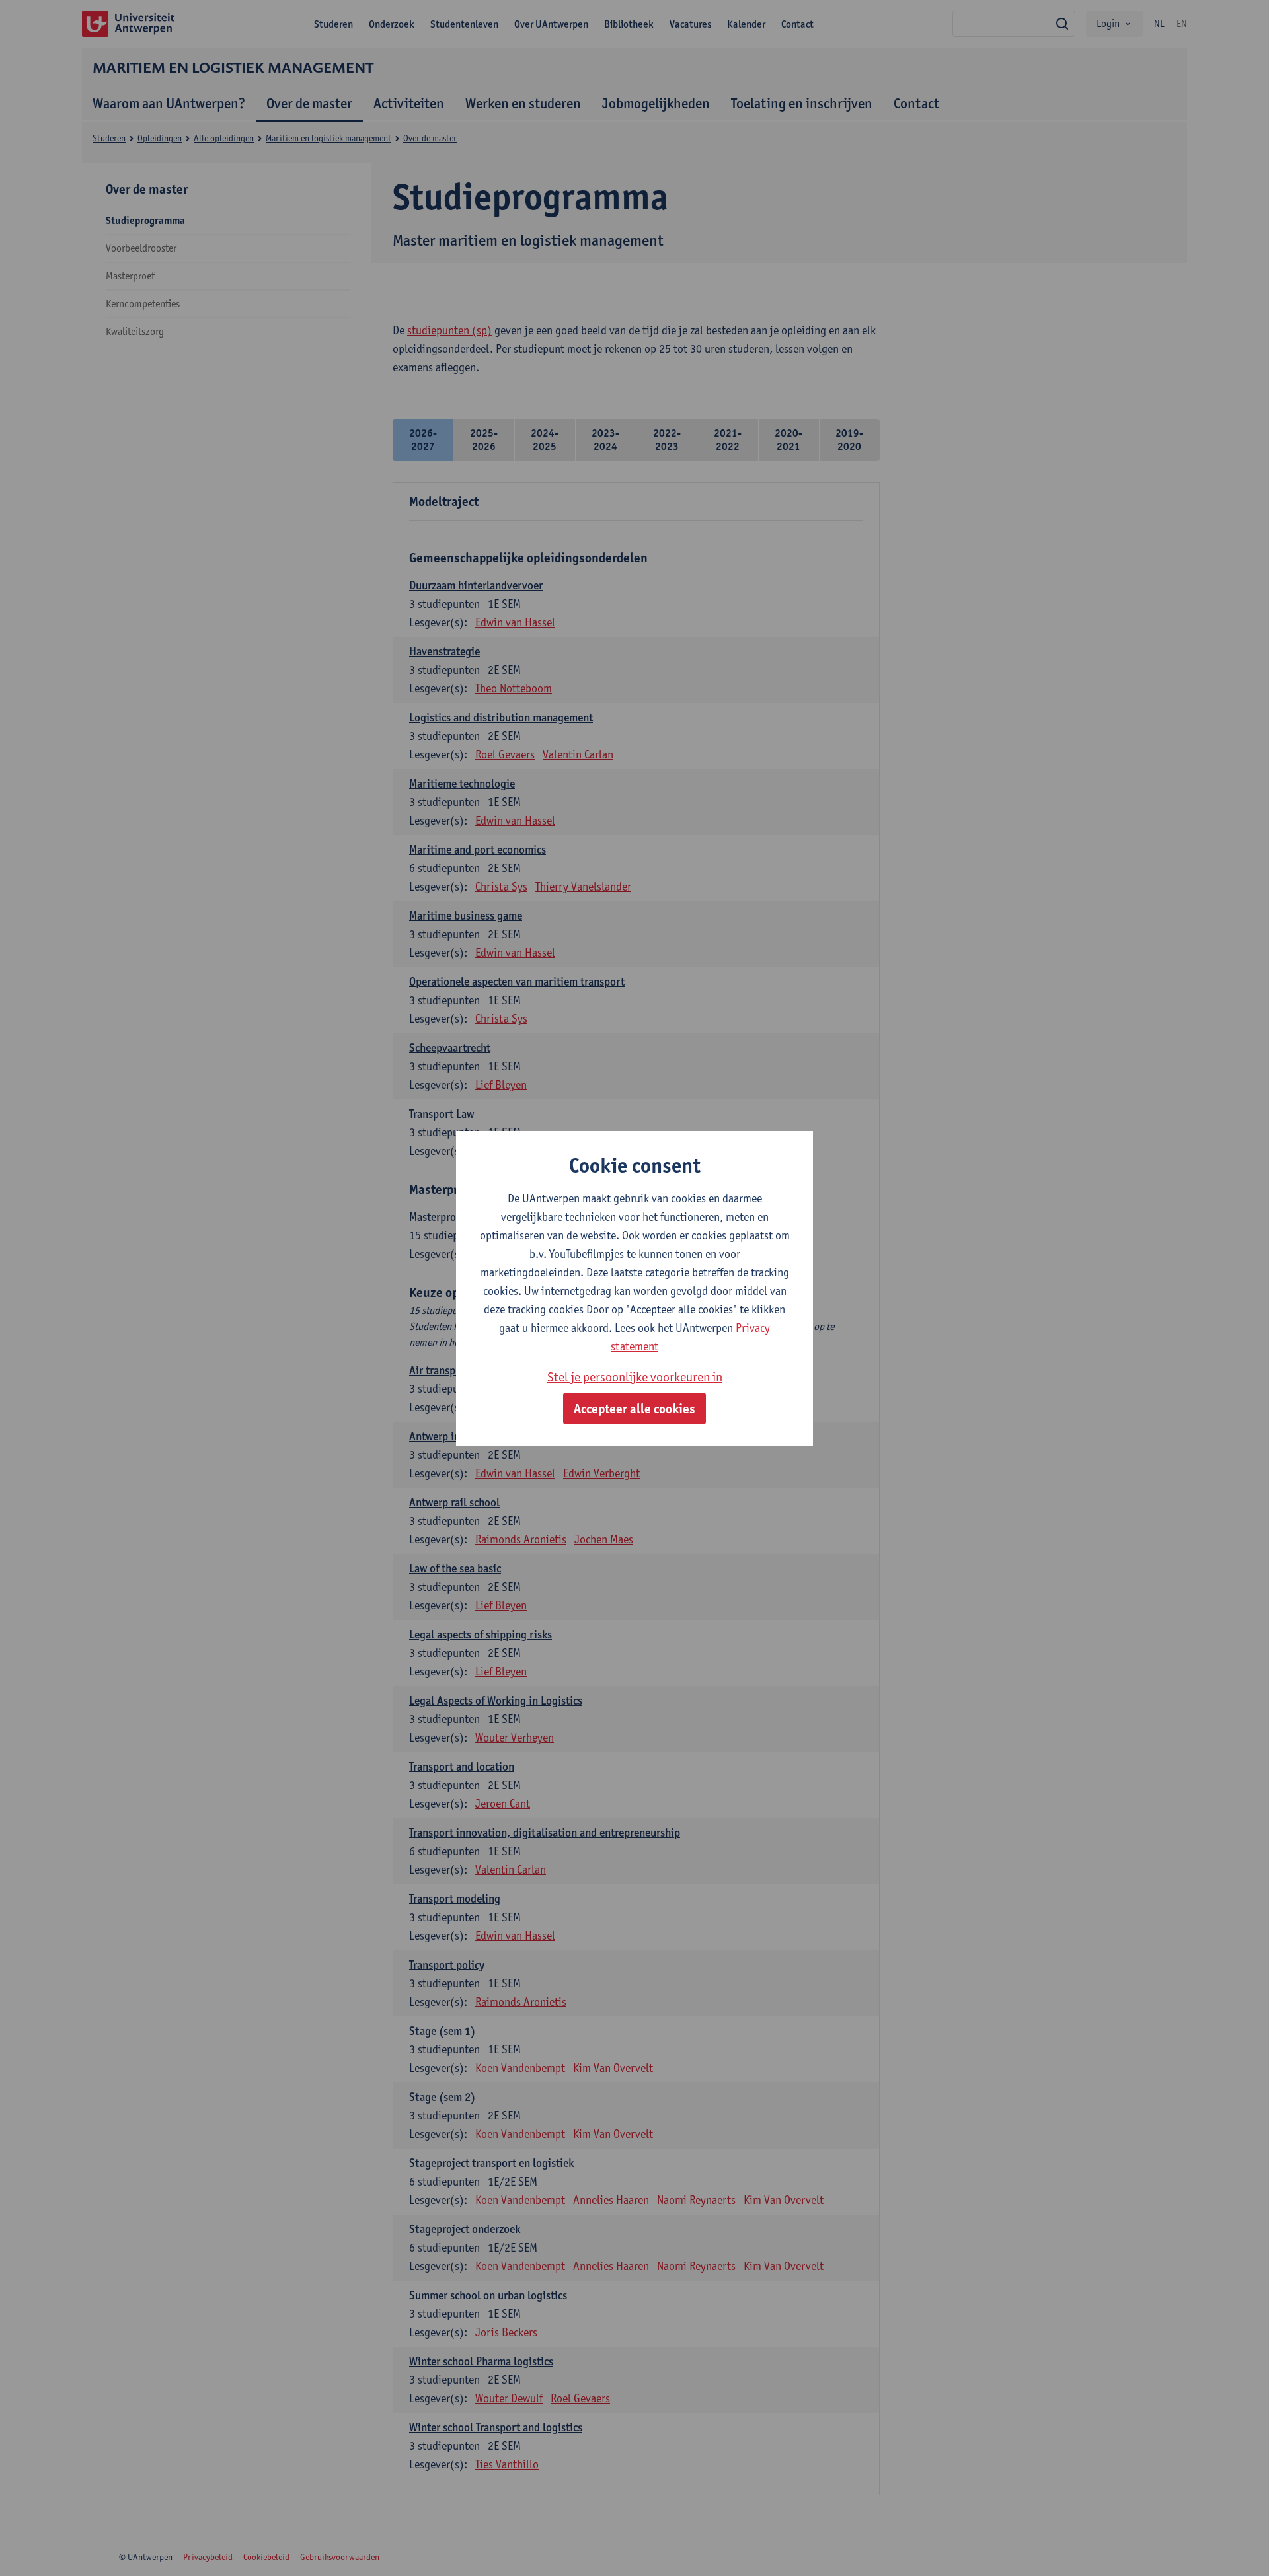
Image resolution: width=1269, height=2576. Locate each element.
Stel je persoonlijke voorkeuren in (635, 1377)
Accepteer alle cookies (634, 1409)
